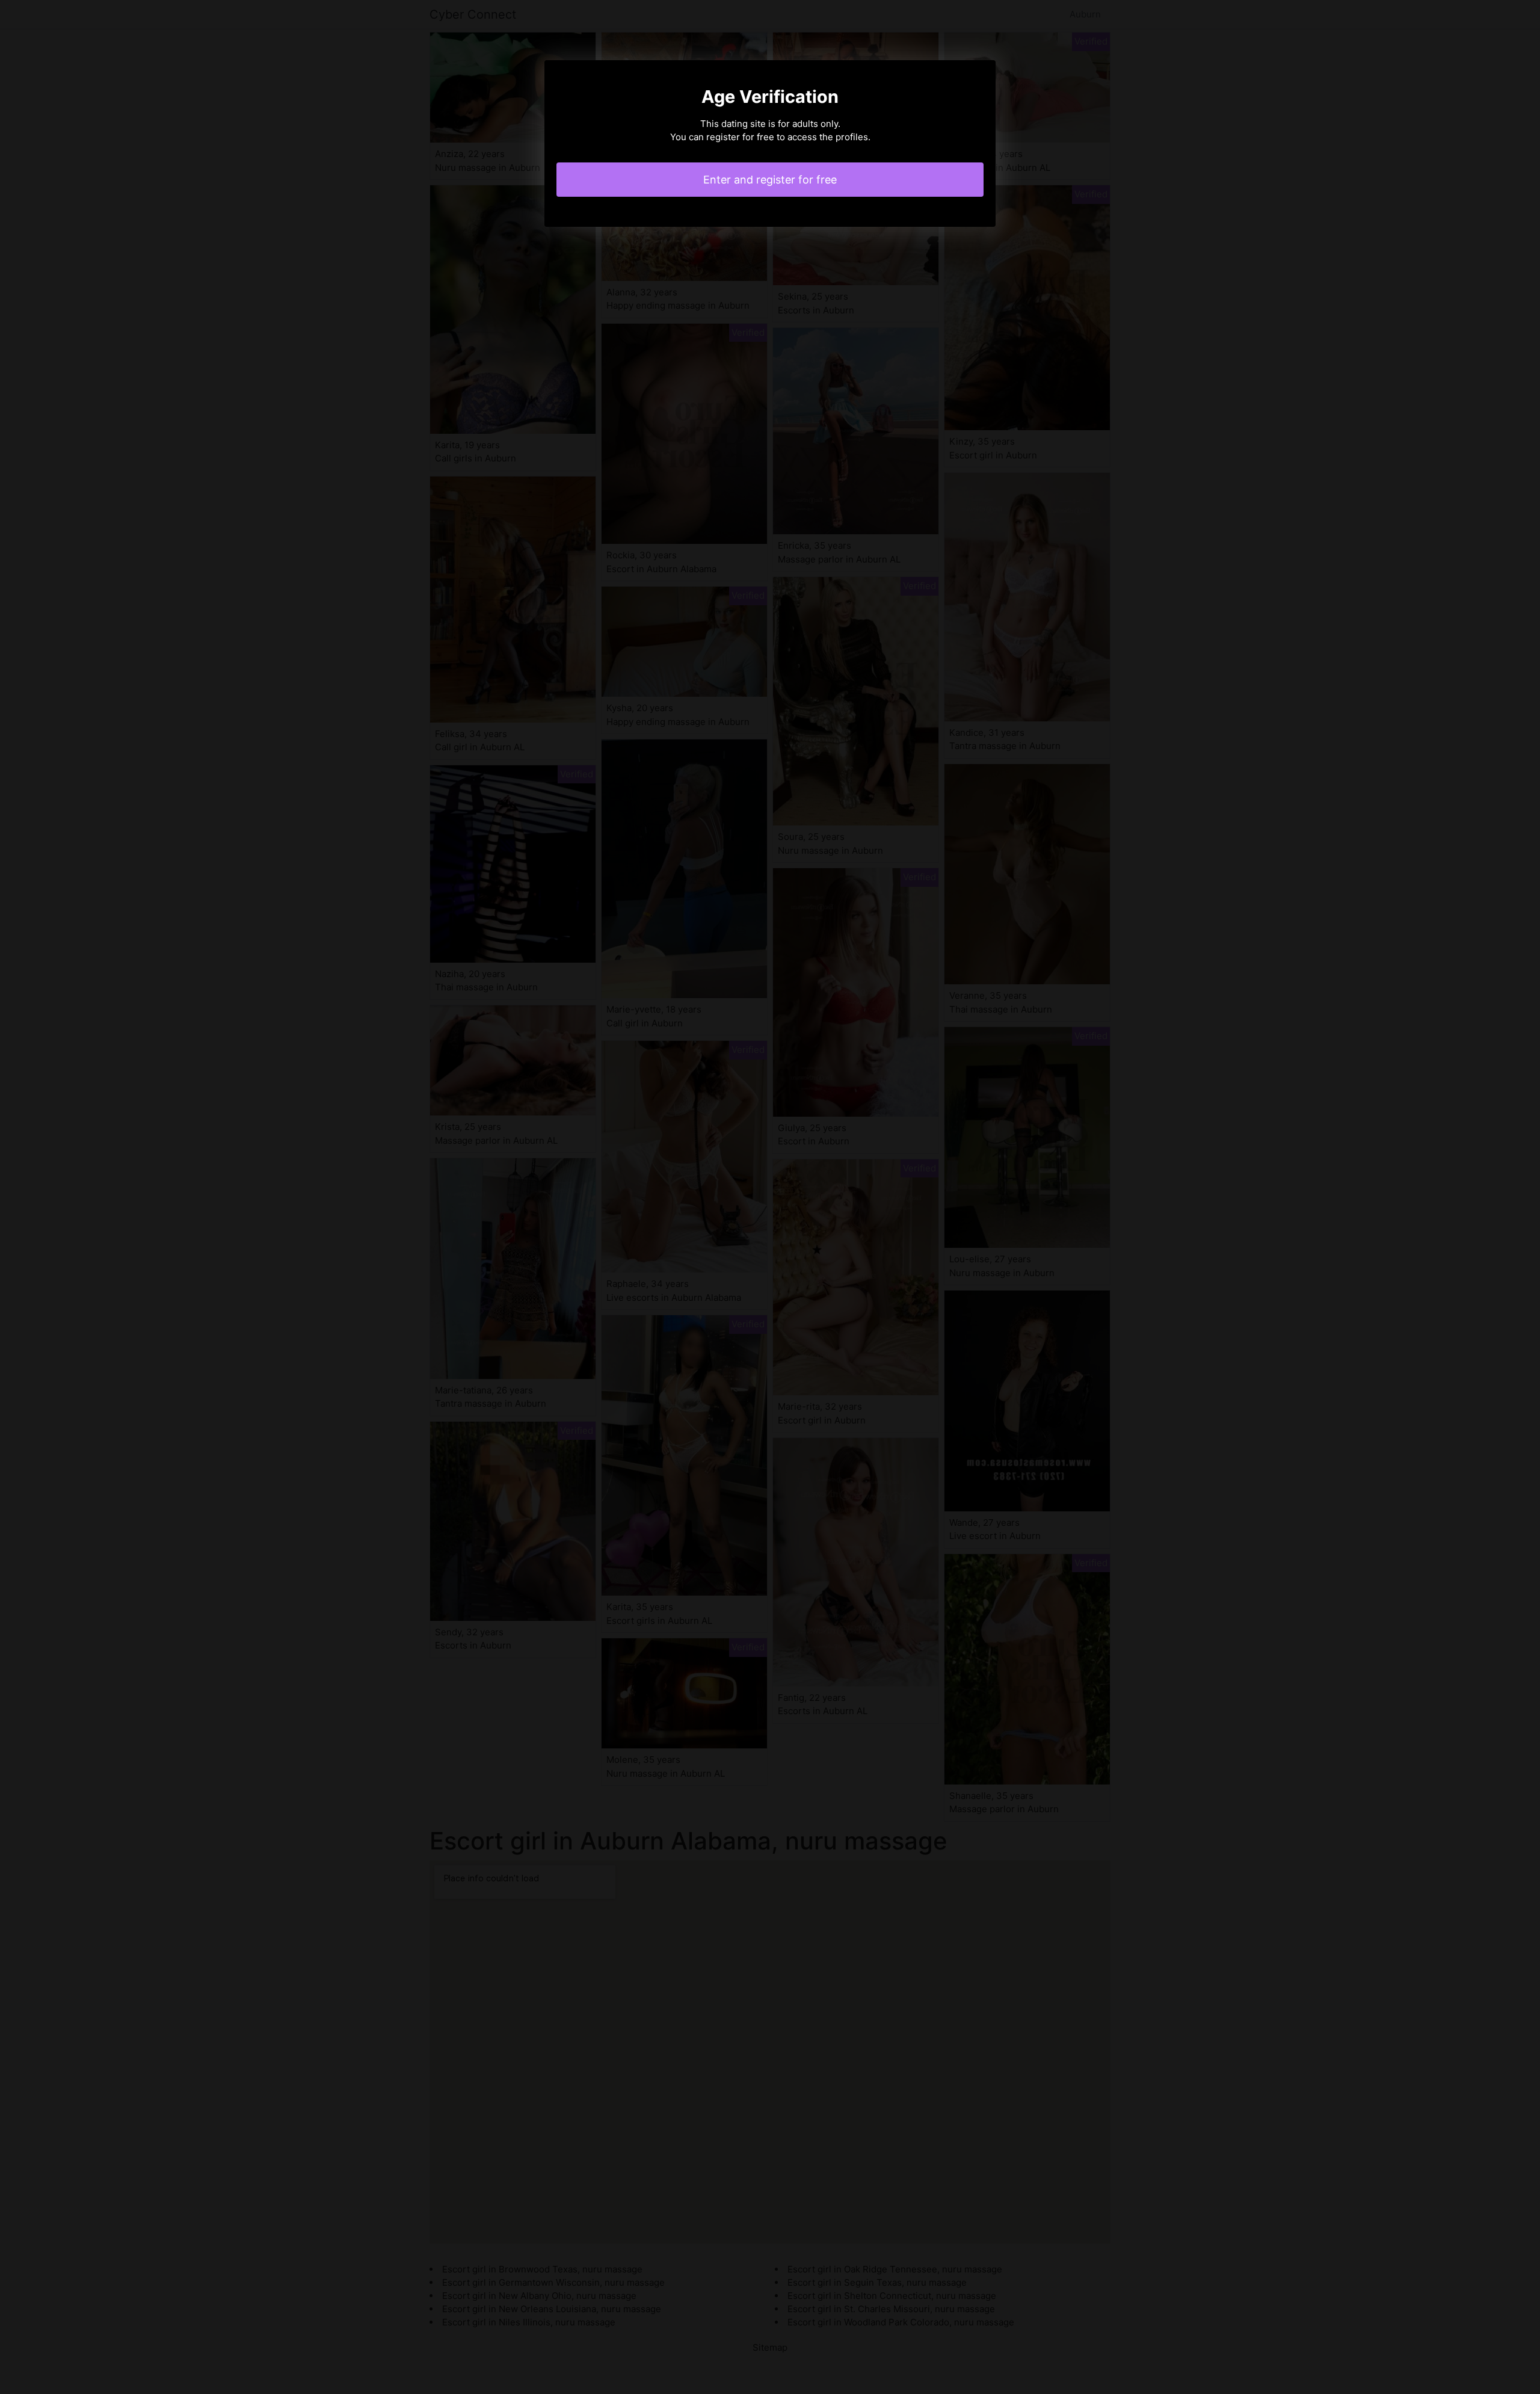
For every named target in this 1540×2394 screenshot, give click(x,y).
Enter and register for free (770, 180)
